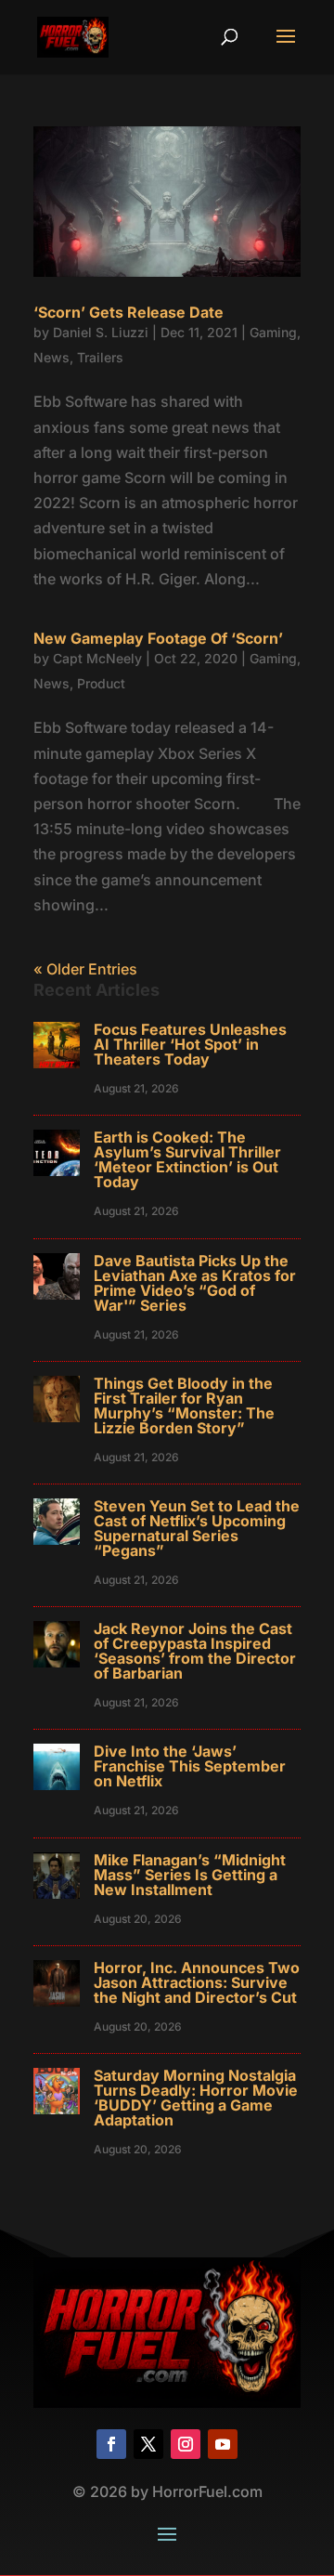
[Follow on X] (148, 2444)
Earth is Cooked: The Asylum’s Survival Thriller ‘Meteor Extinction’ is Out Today (187, 1159)
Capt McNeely (97, 658)
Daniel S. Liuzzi (101, 332)
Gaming (273, 332)
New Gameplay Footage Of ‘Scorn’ (158, 638)
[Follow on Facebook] (111, 2444)
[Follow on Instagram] (186, 2444)
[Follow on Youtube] (223, 2444)
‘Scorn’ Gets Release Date (128, 312)
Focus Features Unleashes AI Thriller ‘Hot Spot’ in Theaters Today (190, 1044)
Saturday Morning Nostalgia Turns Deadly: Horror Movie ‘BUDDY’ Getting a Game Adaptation (196, 2098)
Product (101, 683)
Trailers (100, 357)
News (51, 357)
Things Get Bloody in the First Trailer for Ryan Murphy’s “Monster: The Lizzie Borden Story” (184, 1406)
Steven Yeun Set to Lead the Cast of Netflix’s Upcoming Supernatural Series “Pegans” (197, 1528)
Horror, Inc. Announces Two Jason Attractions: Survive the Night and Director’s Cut (197, 1982)
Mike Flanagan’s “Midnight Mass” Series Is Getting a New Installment (190, 1875)
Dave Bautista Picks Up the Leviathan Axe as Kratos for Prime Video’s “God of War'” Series (195, 1283)
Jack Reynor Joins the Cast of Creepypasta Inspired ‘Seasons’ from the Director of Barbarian (195, 1651)
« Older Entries (85, 969)
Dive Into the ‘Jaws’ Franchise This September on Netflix (190, 1766)
